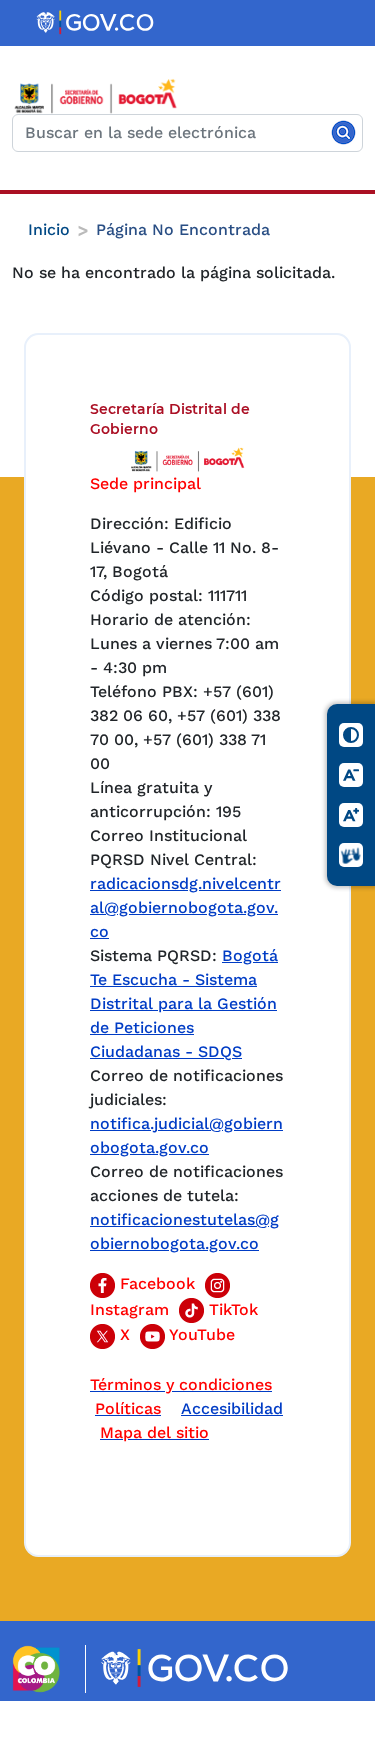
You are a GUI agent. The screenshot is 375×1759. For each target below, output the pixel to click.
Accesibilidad (232, 1408)
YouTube (200, 1334)
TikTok (231, 1309)
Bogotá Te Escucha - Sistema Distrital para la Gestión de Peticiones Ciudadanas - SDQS (184, 1003)
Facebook (155, 1283)
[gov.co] (96, 23)
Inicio (49, 229)
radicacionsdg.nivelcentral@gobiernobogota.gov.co (185, 907)
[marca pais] (44, 1669)
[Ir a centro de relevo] (352, 856)
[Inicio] (103, 96)
